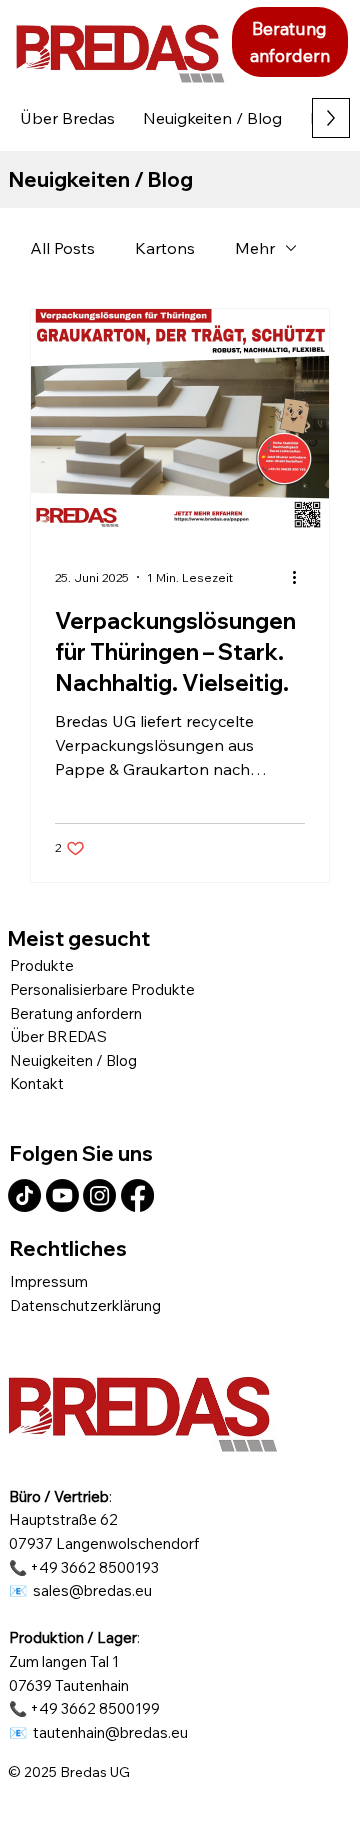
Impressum (49, 1281)
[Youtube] (62, 1195)
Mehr (255, 248)
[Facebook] (137, 1195)
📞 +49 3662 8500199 (84, 1708)
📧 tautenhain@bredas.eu (98, 1732)
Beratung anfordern (76, 1013)
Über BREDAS (58, 1036)
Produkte (42, 965)
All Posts (62, 248)
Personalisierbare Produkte (102, 989)
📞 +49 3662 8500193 (84, 1567)
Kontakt (37, 1083)
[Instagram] (99, 1195)
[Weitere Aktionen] (302, 577)
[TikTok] (24, 1195)
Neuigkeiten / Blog (73, 1060)
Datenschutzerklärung (85, 1305)
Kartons (165, 248)
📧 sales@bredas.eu (80, 1590)
